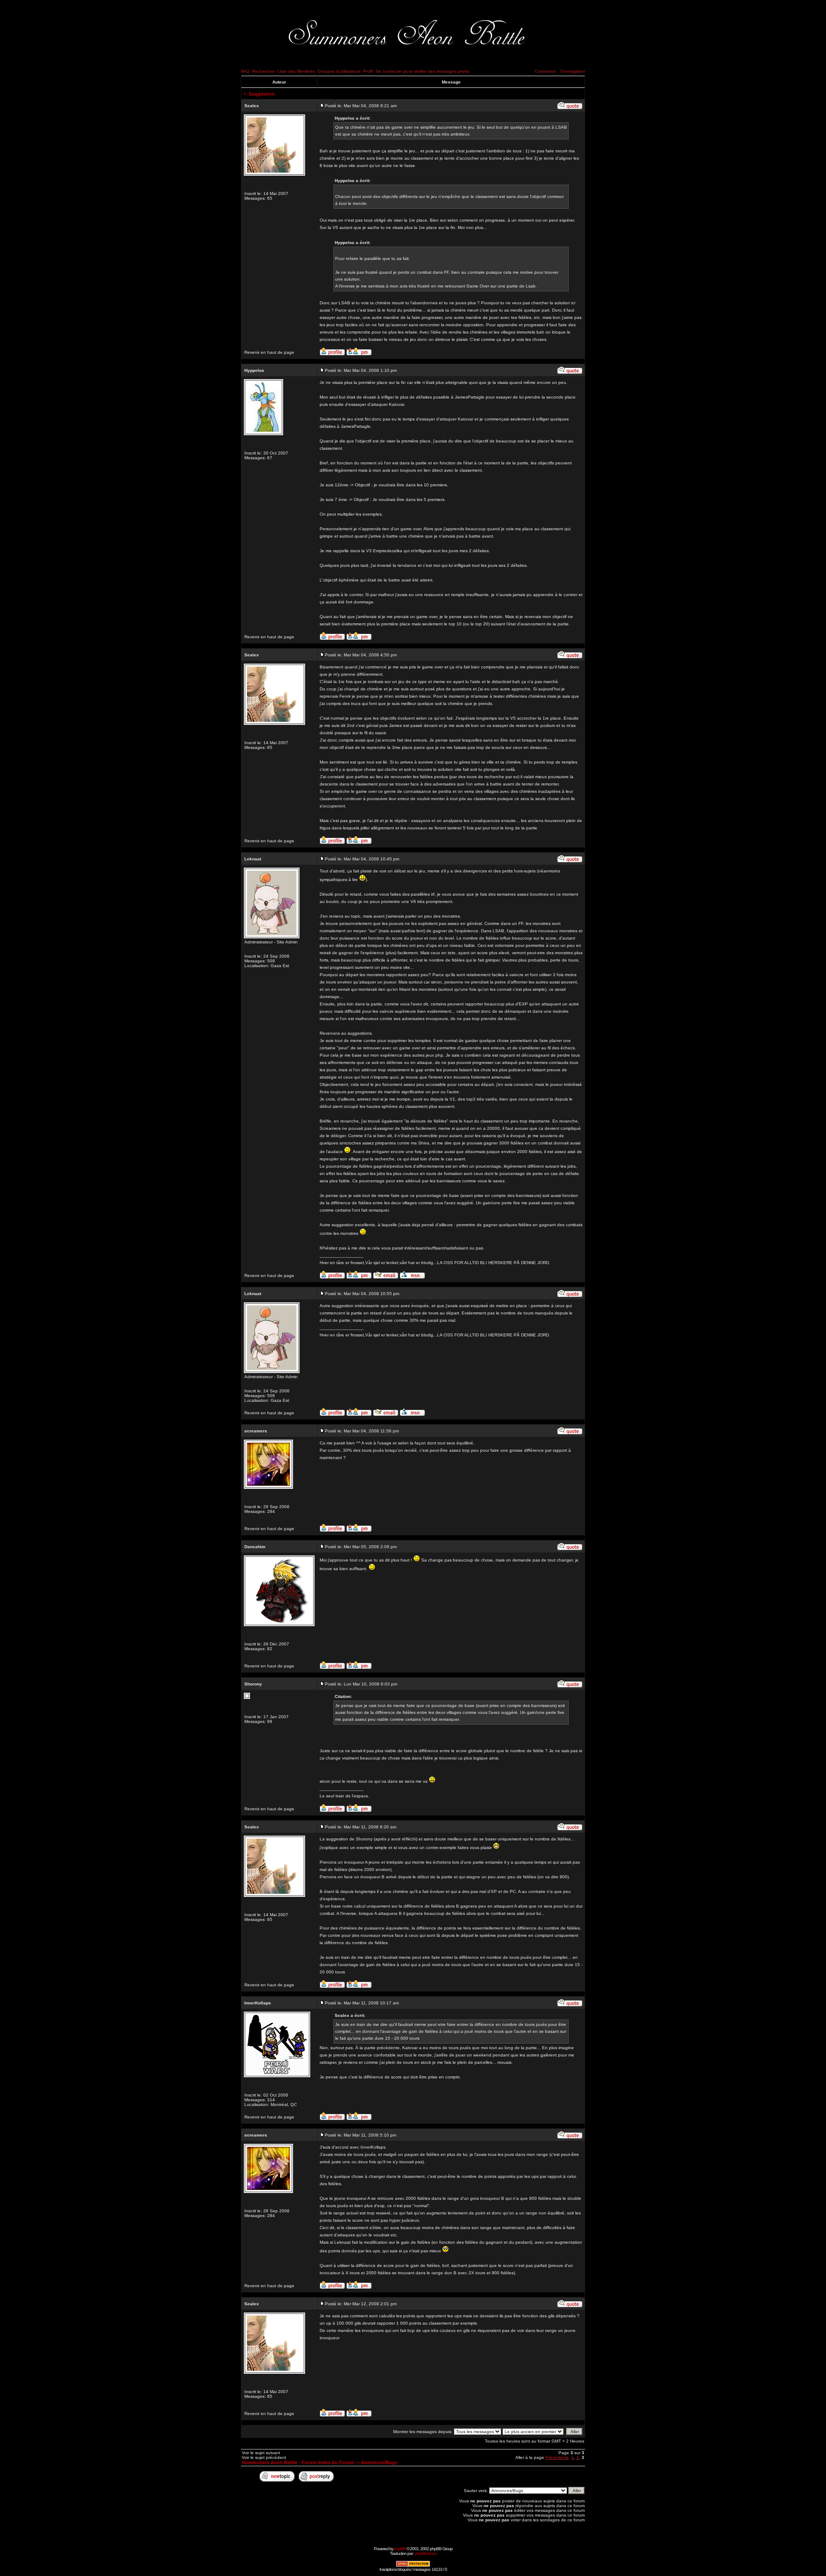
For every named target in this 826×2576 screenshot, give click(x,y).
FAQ (245, 71)
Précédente (557, 2457)
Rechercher (264, 71)
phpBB (400, 2549)
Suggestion (262, 94)
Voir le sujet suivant (261, 2453)
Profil (368, 71)
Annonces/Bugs (379, 2462)
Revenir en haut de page (269, 352)
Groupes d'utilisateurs (339, 71)
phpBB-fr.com (426, 2553)
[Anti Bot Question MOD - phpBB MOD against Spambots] (413, 2565)
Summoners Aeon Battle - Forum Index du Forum (298, 2462)
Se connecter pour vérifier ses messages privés (422, 71)
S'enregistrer (573, 71)
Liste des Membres (296, 71)
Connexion (546, 71)
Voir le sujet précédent (264, 2457)
